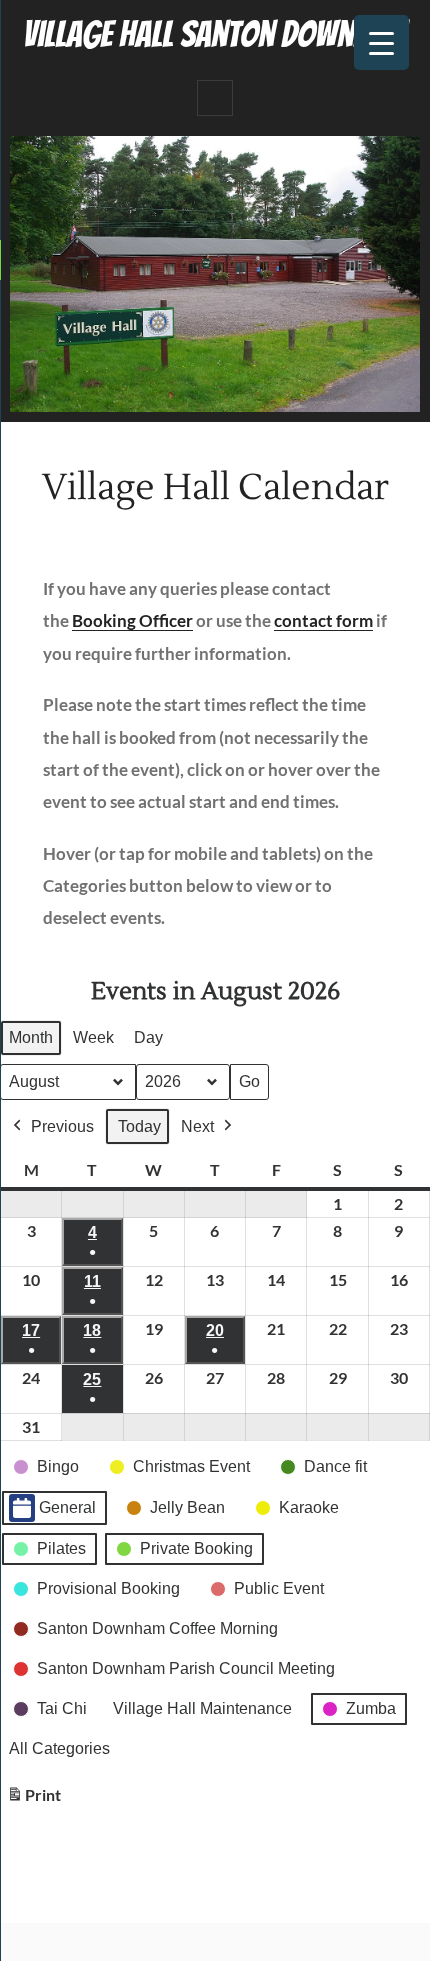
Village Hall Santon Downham (215, 34)
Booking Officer (132, 620)
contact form (323, 620)
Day (148, 1037)
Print (33, 1800)
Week (93, 1037)
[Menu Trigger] (381, 42)
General (67, 1507)
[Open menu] (215, 98)
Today (139, 1126)
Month (31, 1037)
